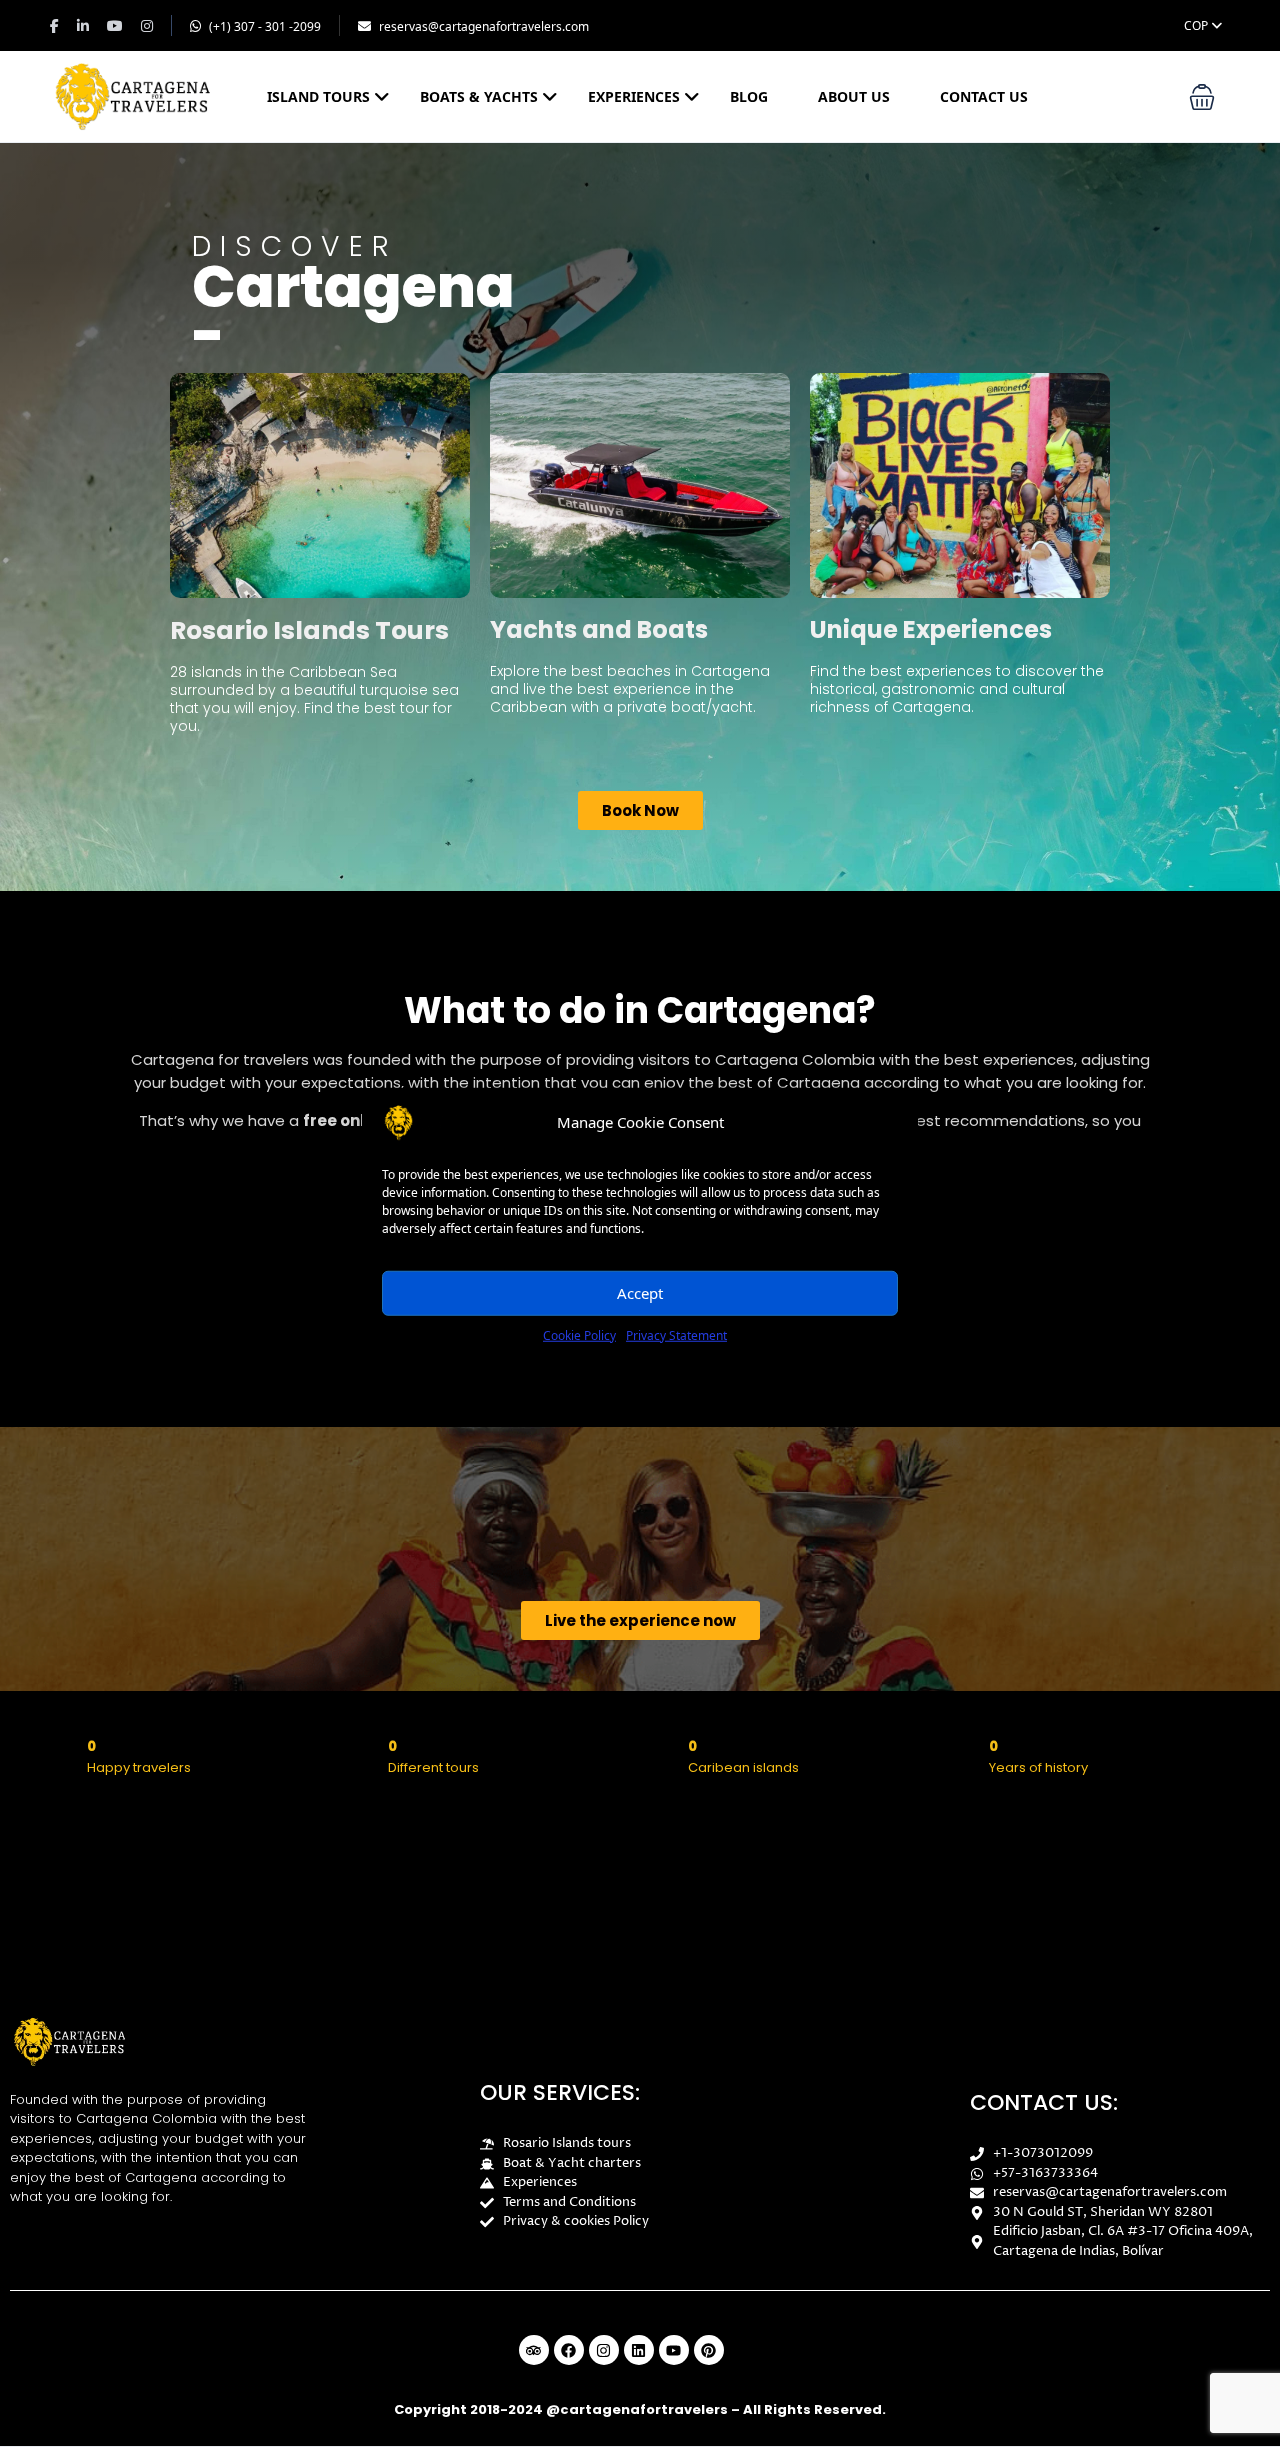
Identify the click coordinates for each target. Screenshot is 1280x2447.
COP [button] (1197, 25)
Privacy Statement (676, 1334)
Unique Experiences (931, 629)
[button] (1202, 97)
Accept (640, 1293)
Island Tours (318, 96)
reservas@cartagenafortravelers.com (484, 26)
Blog (749, 96)
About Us (854, 96)
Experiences (634, 96)
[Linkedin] (639, 2350)
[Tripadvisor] (534, 2350)
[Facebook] (569, 2350)
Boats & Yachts (479, 96)
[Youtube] (674, 2350)
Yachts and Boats (599, 629)
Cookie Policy (579, 1334)
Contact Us (984, 96)
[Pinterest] (709, 2350)
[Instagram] (604, 2350)
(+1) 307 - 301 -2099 (265, 26)
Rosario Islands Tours (309, 630)
